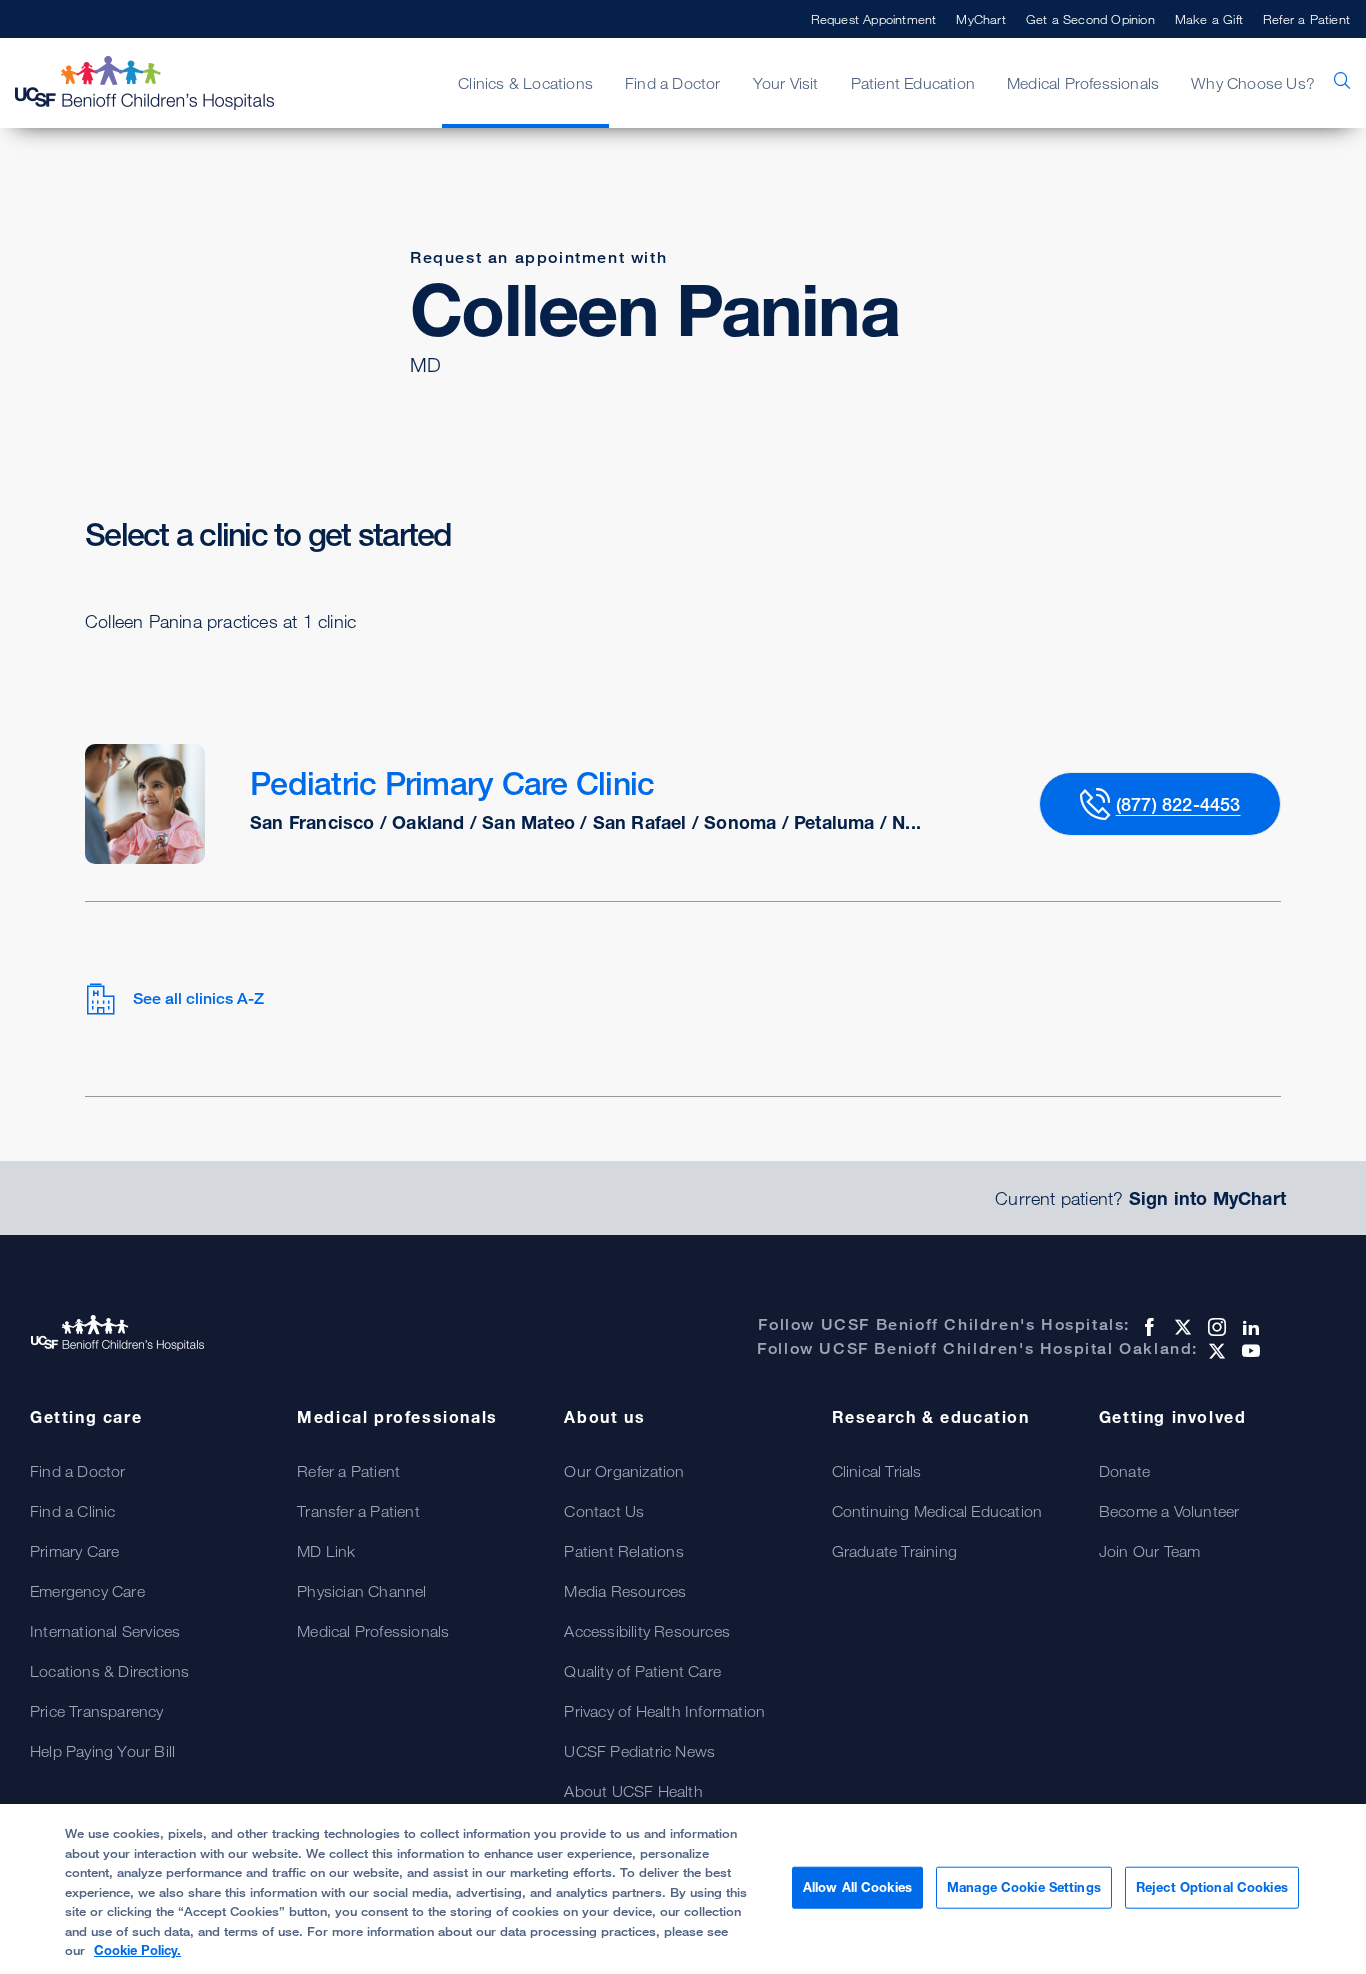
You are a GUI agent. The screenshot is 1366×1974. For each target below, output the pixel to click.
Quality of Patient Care (642, 1671)
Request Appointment (874, 19)
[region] (683, 1889)
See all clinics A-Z (198, 998)
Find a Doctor (78, 1471)
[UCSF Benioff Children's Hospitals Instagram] (1215, 1327)
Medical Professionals (373, 1631)
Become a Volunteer (1169, 1511)
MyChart (980, 19)
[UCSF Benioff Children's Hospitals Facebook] (1147, 1327)
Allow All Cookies (857, 1887)
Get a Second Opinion (1090, 19)
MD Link (326, 1551)
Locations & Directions (109, 1671)
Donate (1124, 1471)
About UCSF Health (633, 1791)
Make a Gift (1209, 19)
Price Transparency (97, 1711)
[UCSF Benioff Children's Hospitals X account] (1181, 1327)
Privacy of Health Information (664, 1711)
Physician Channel (361, 1591)
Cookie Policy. (137, 1950)
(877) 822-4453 (1178, 804)
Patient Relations (623, 1551)
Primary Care (74, 1551)
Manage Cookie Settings (1024, 1887)
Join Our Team (1150, 1551)
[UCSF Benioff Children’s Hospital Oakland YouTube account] (1249, 1351)
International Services (105, 1631)
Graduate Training (894, 1551)
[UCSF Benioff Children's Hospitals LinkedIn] (1249, 1327)
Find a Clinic (73, 1511)
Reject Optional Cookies (1212, 1887)
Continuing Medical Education (937, 1511)
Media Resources (625, 1591)
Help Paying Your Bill (102, 1751)
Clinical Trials (877, 1471)
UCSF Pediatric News (639, 1751)
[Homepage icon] (165, 83)
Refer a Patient (1306, 19)
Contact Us (604, 1511)
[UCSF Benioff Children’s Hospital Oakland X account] (1215, 1351)
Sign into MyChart (1207, 1198)
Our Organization (624, 1471)
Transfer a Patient (358, 1511)
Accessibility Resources (647, 1631)
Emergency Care (87, 1591)
